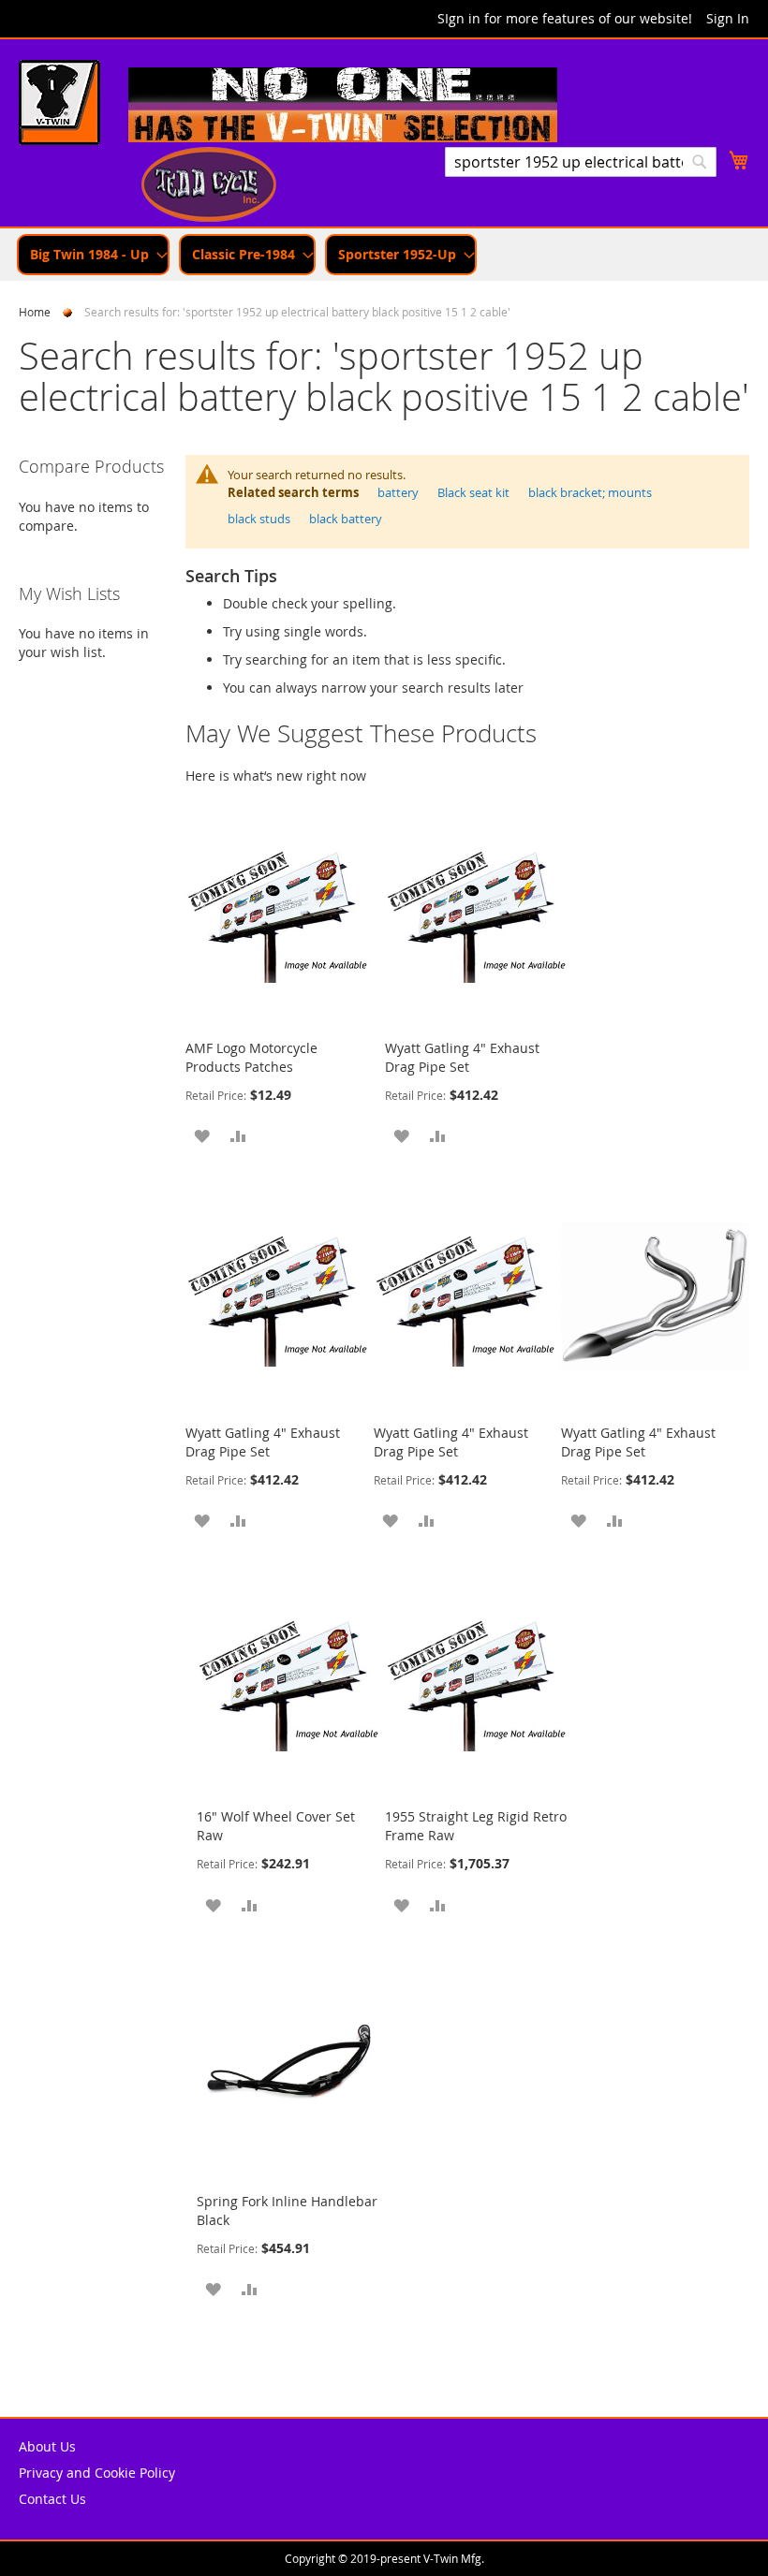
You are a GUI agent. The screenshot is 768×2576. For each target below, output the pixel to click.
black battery (346, 519)
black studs (259, 519)
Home (35, 312)
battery (398, 492)
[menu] (384, 255)
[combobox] (581, 162)
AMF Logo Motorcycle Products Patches (251, 1057)
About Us (47, 2446)
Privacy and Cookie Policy (97, 2473)
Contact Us (52, 2499)
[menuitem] (93, 255)
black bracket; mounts (590, 492)
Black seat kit (473, 492)
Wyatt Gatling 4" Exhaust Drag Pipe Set (462, 1057)
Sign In (728, 18)
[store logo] (59, 105)
